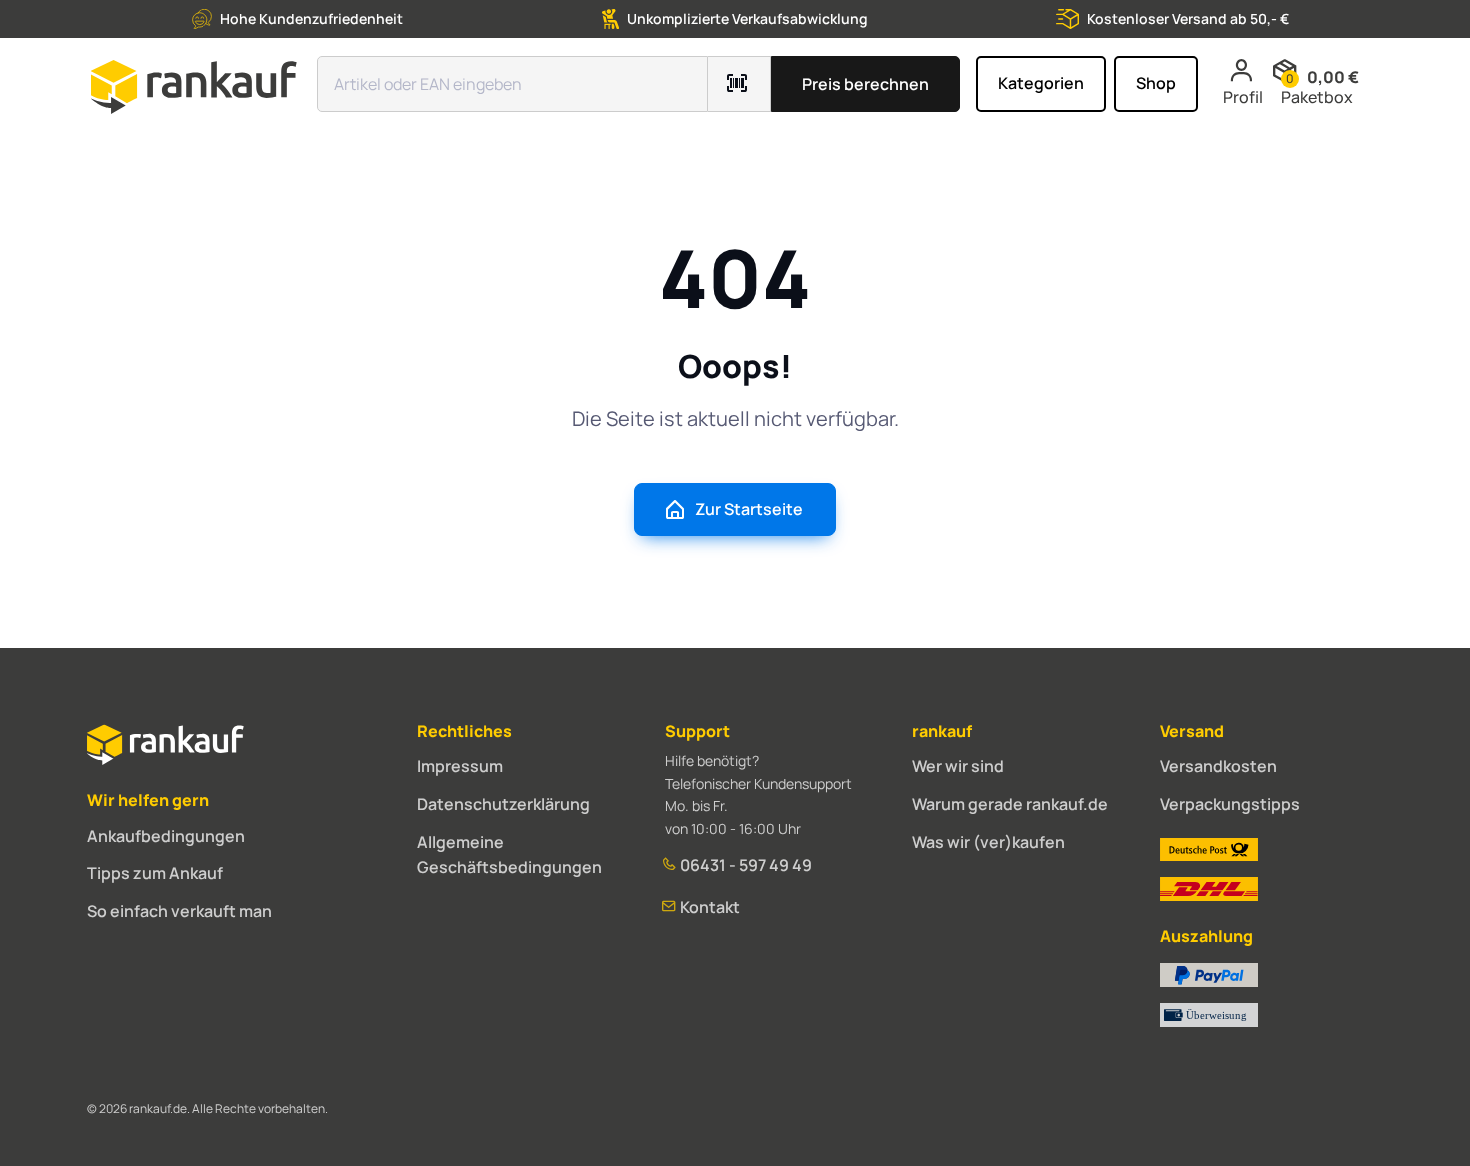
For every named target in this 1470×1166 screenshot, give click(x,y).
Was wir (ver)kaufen (988, 842)
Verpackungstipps (1230, 804)
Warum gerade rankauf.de (1010, 804)
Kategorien (1041, 83)
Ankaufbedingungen (166, 836)
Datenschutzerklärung (503, 804)
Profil (1243, 97)
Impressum (460, 766)
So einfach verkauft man (179, 911)
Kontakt (708, 907)
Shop (1156, 83)
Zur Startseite (749, 509)
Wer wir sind (958, 766)
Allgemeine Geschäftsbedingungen (509, 855)
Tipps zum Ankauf (155, 873)
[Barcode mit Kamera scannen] (739, 84)
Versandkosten (1218, 766)
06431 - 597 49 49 (744, 865)
